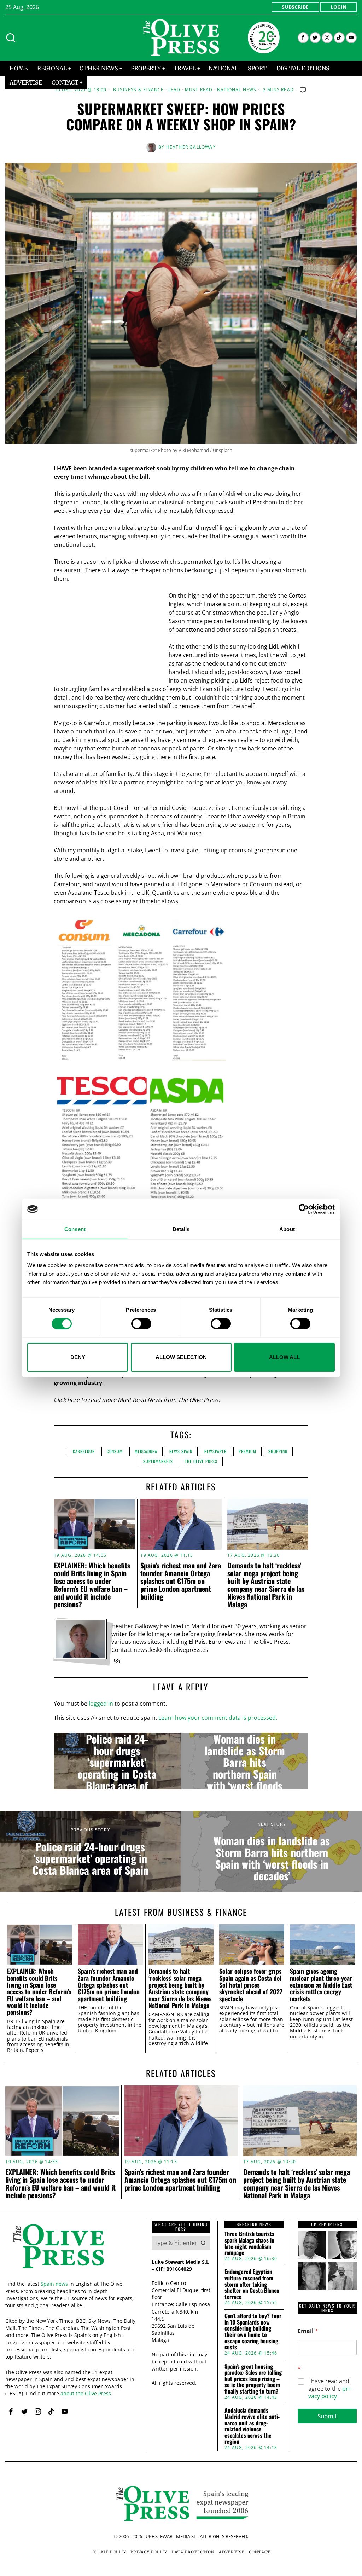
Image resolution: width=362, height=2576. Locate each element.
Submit (327, 2416)
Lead (174, 90)
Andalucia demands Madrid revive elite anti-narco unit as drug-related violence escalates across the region (252, 2426)
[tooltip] (303, 38)
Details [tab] (181, 1229)
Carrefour (84, 1451)
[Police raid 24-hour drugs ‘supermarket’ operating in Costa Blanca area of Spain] (117, 1761)
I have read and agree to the (330, 2389)
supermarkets (158, 1461)
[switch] (141, 1324)
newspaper (215, 1451)
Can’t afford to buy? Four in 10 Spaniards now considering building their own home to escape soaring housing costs (253, 2332)
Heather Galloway (191, 147)
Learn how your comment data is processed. (218, 1718)
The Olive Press (201, 1461)
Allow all (284, 1357)
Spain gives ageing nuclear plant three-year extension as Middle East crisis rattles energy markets (321, 1985)
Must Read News (140, 1400)
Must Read (199, 90)
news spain (181, 1451)
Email (308, 2331)
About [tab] (287, 1229)
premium (247, 1451)
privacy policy (330, 2392)
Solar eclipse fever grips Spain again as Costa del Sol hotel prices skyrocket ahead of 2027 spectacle (251, 1985)
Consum (115, 1451)
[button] (203, 2243)
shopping (278, 1451)
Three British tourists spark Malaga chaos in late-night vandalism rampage (249, 2243)
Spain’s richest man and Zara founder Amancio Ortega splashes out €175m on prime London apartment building (181, 1581)
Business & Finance (139, 90)
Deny (78, 1357)
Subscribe (295, 7)
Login (338, 7)
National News (237, 90)
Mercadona (146, 1451)
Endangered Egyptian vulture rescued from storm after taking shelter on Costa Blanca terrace (252, 2284)
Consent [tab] (75, 1229)
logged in (101, 1704)
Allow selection (181, 1357)
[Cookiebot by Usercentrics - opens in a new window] (304, 1209)
